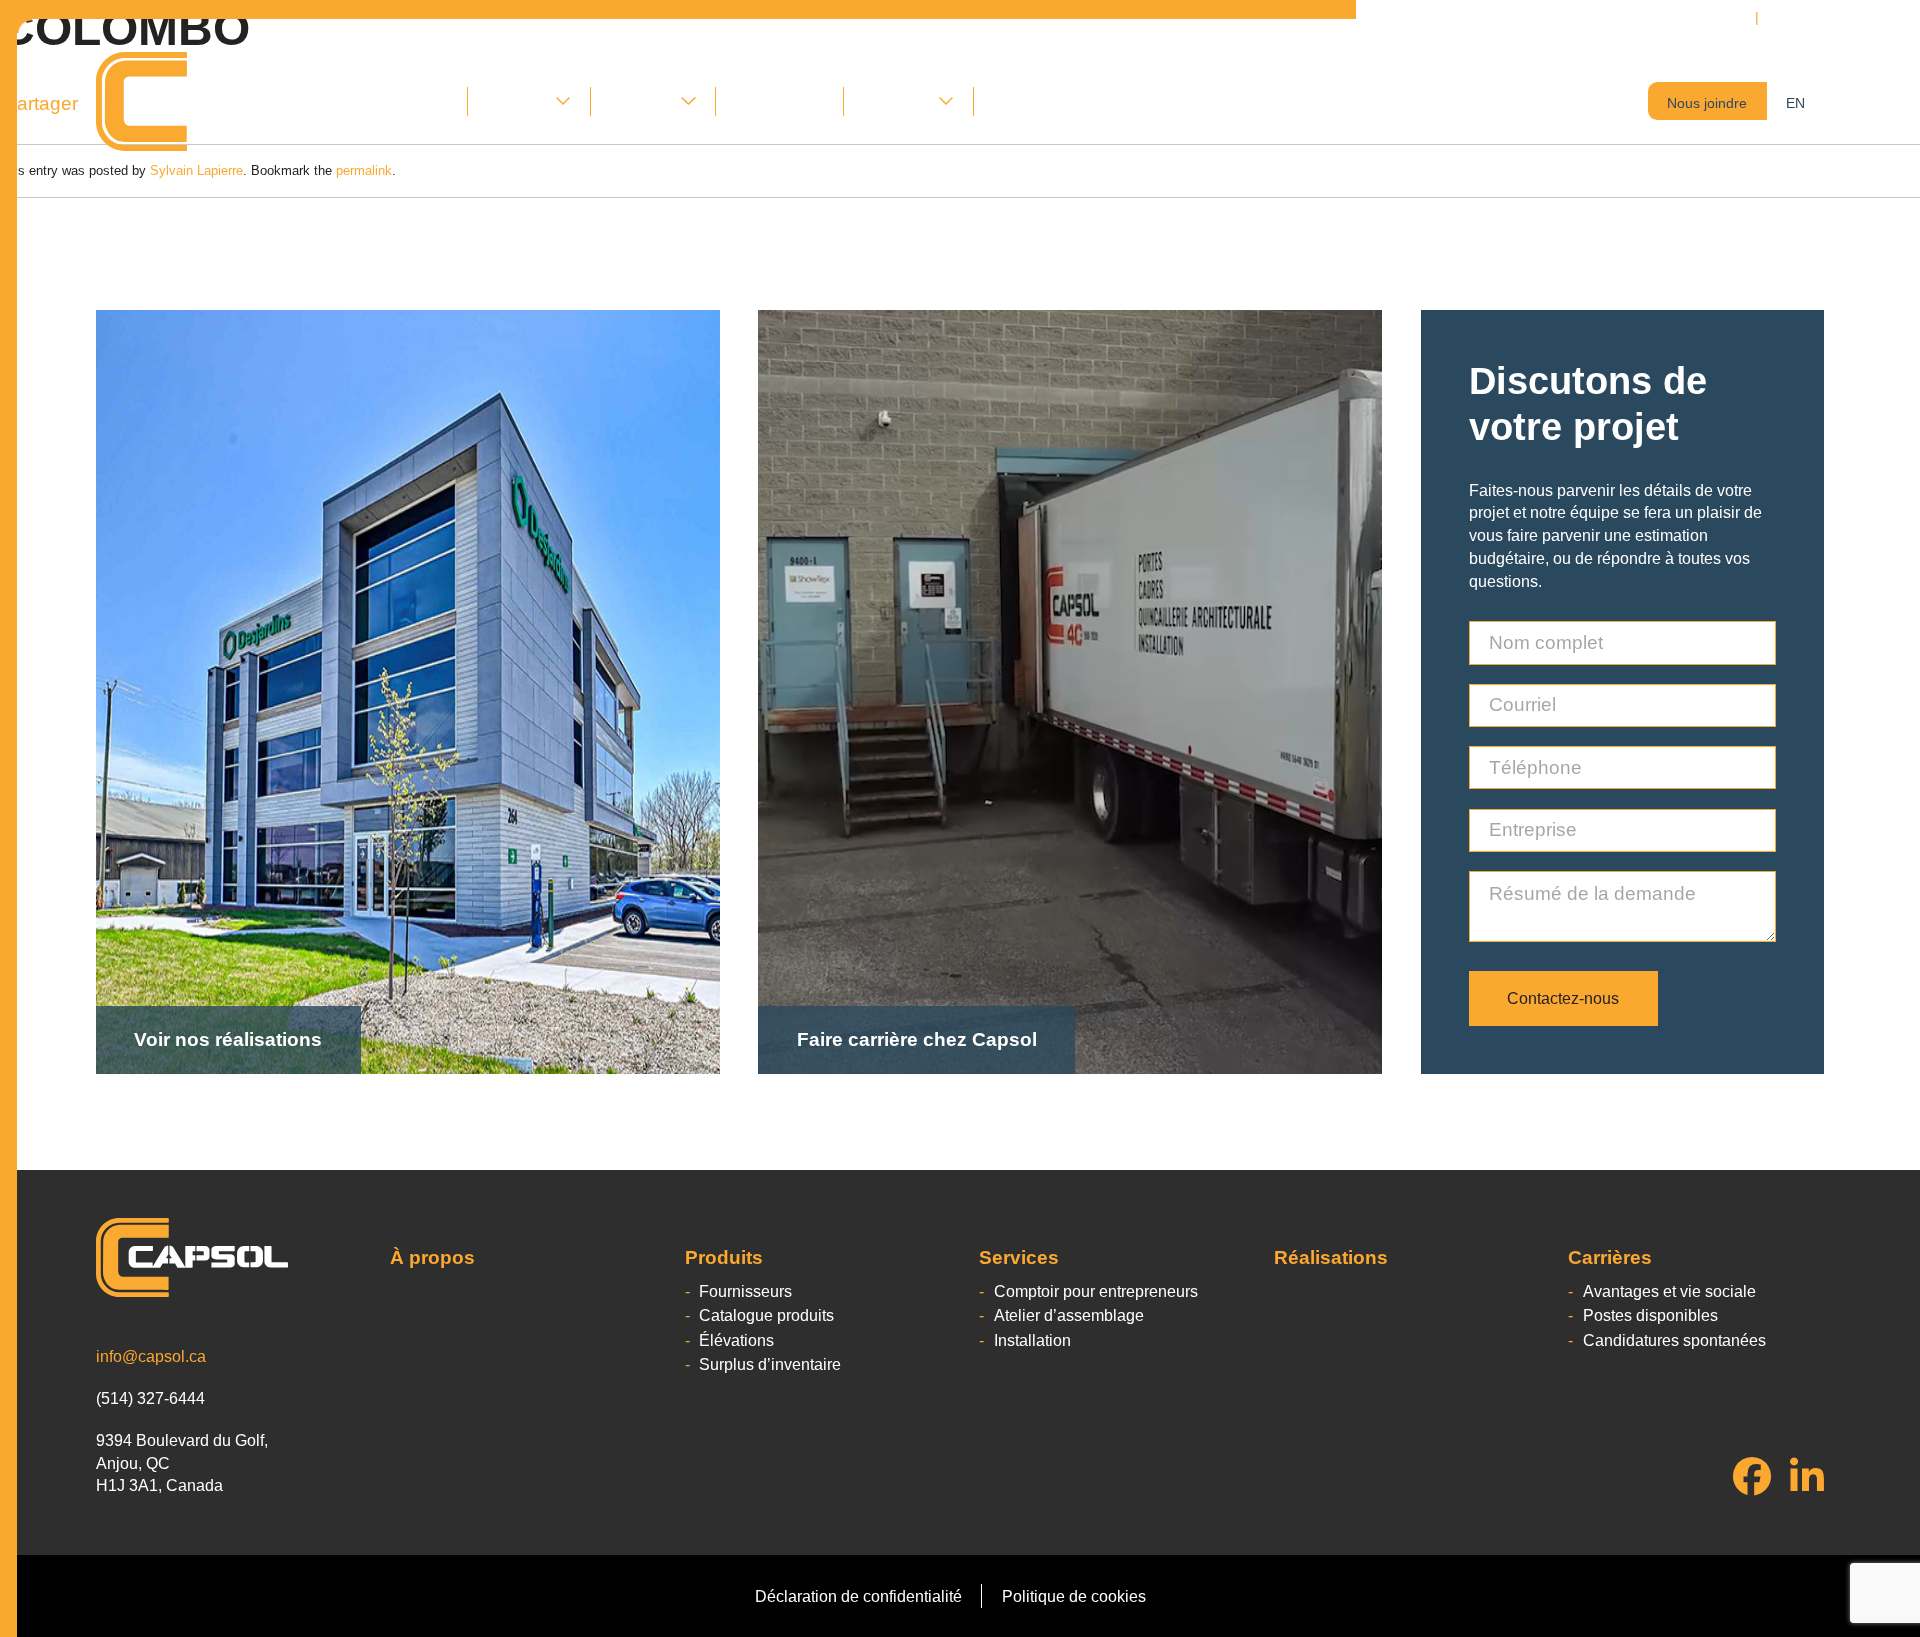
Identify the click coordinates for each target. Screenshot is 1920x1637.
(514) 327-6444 (1822, 17)
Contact (1020, 101)
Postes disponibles (1650, 1315)
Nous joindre (1707, 103)
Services (641, 101)
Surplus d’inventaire (770, 1364)
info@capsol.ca (151, 1356)
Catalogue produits (766, 1315)
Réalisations (779, 101)
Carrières (896, 101)
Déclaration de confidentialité (858, 1596)
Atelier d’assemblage (1069, 1315)
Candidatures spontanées (1674, 1340)
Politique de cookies (1074, 1596)
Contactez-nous (1563, 998)
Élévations (736, 1340)
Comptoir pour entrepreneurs (1096, 1291)
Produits (516, 101)
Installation (1032, 1340)
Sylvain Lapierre (196, 170)
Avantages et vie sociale (1669, 1291)
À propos (416, 101)
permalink (364, 170)
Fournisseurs (745, 1291)
